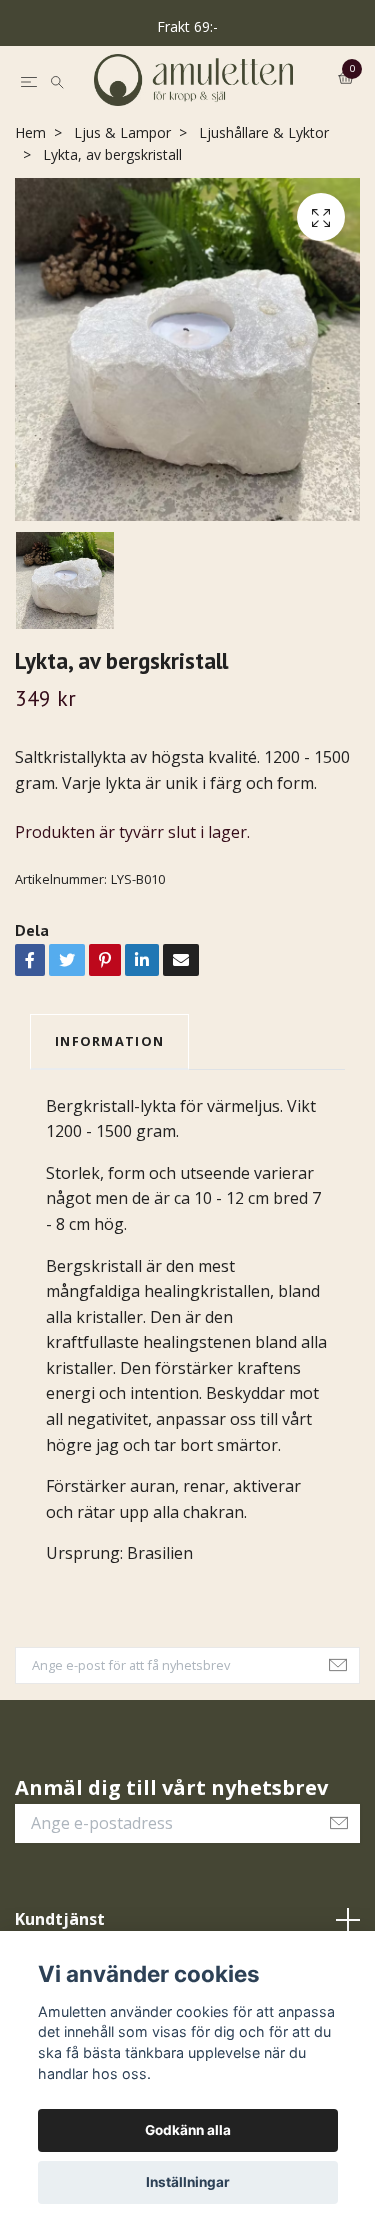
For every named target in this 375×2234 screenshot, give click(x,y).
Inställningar (188, 2182)
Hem (30, 219)
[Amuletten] (187, 123)
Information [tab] (109, 1128)
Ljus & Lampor (122, 219)
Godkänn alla (188, 2130)
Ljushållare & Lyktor (264, 219)
